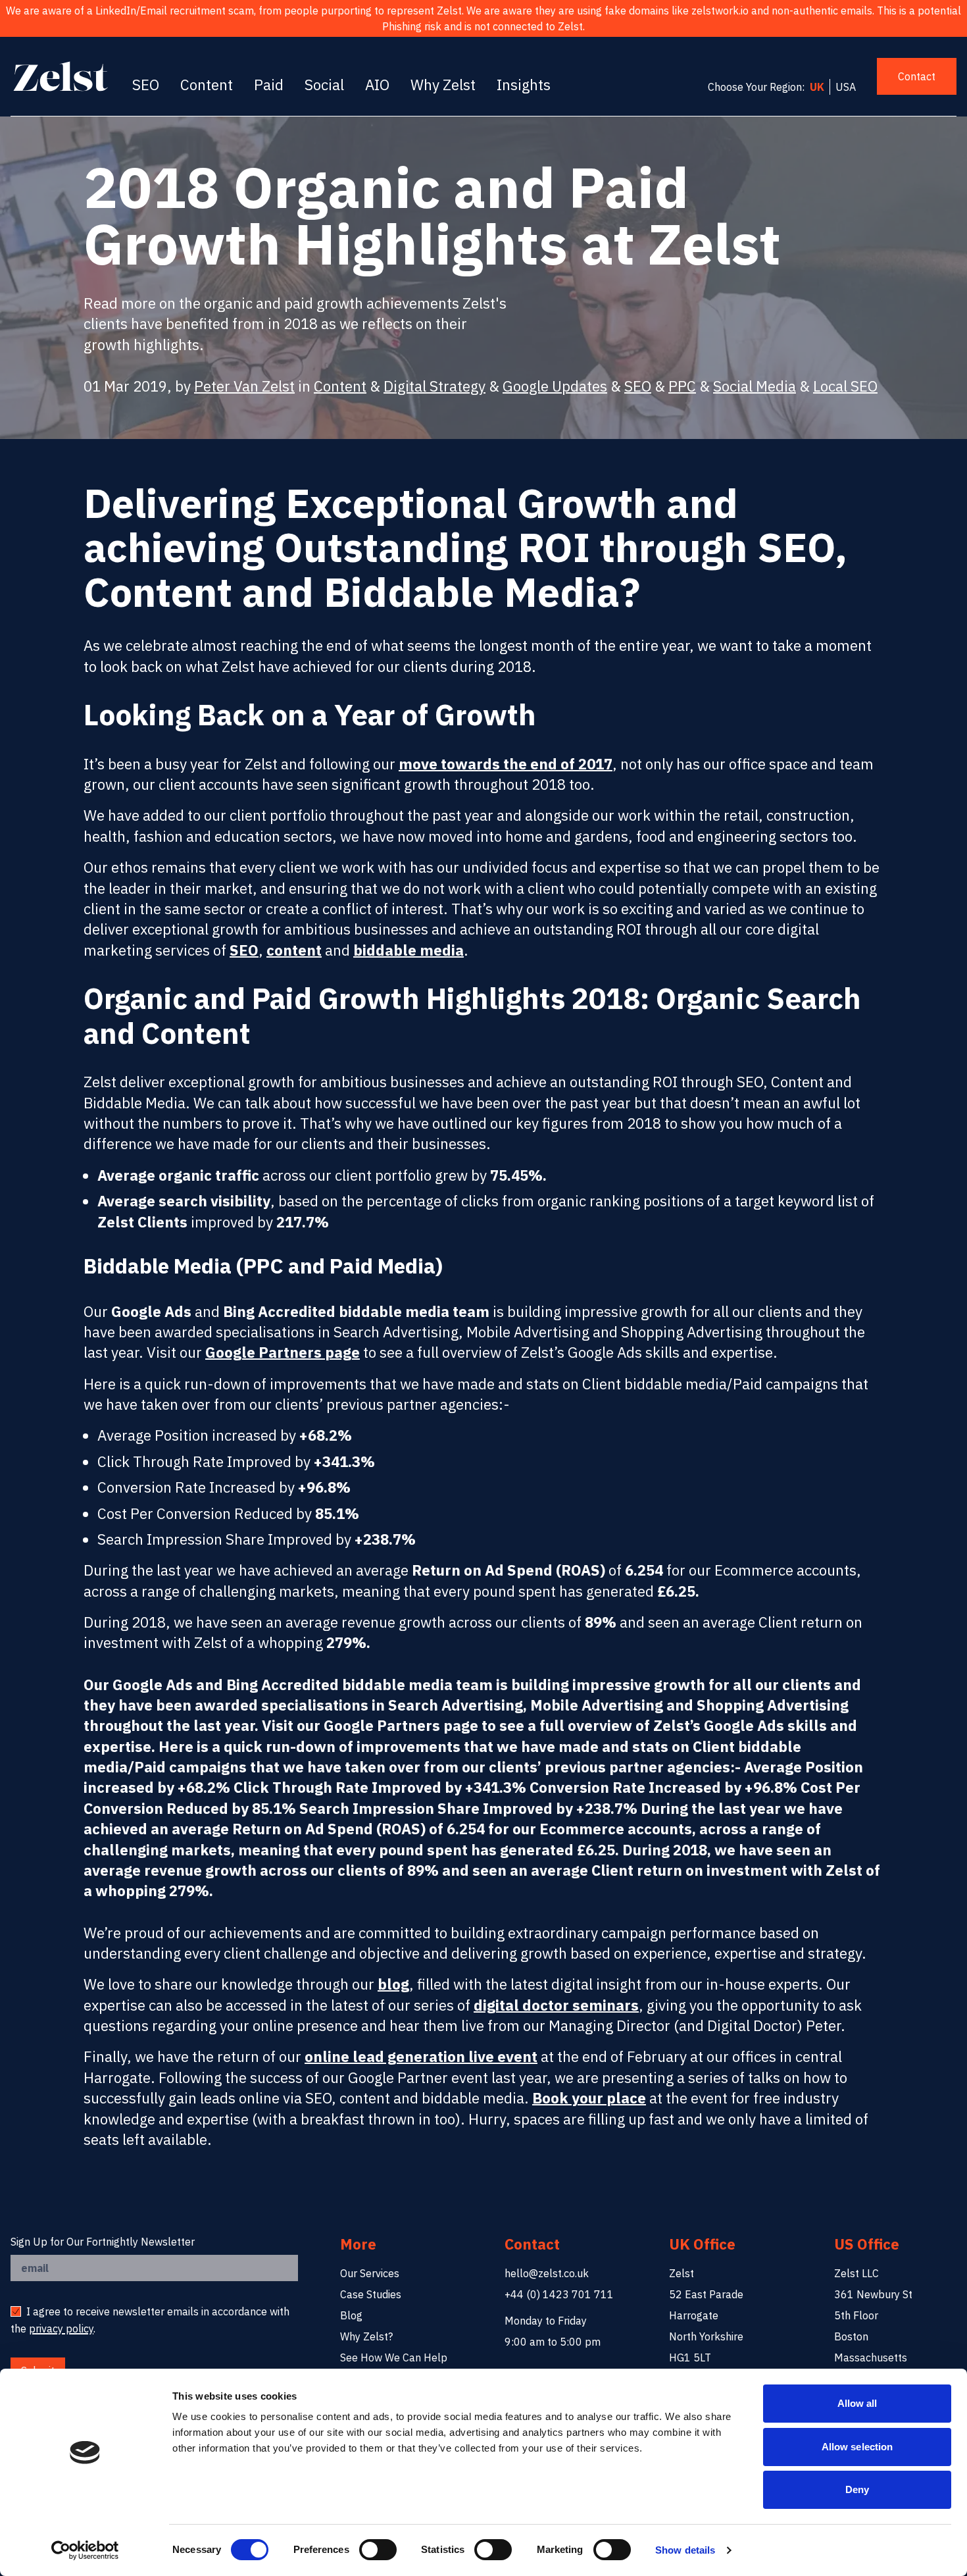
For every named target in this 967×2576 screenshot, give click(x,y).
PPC (682, 386)
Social (324, 85)
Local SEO (845, 386)
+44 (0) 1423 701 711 (559, 2294)
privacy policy (61, 2329)
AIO (377, 85)
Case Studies (371, 2294)
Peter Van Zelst (244, 386)
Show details (685, 2550)
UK (817, 87)
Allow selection (857, 2447)
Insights (524, 85)
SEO (146, 85)
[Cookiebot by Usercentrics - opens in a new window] (85, 2550)
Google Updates (555, 386)
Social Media (755, 386)
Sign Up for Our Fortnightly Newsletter (103, 2242)
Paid (269, 85)
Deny (857, 2489)
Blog (351, 2315)
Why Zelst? (366, 2336)
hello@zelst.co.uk (547, 2273)
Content (207, 85)
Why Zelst (443, 85)
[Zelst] (61, 76)
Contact (917, 76)
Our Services (370, 2273)
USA (846, 87)
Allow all (857, 2403)
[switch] (378, 2550)
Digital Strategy (434, 386)
